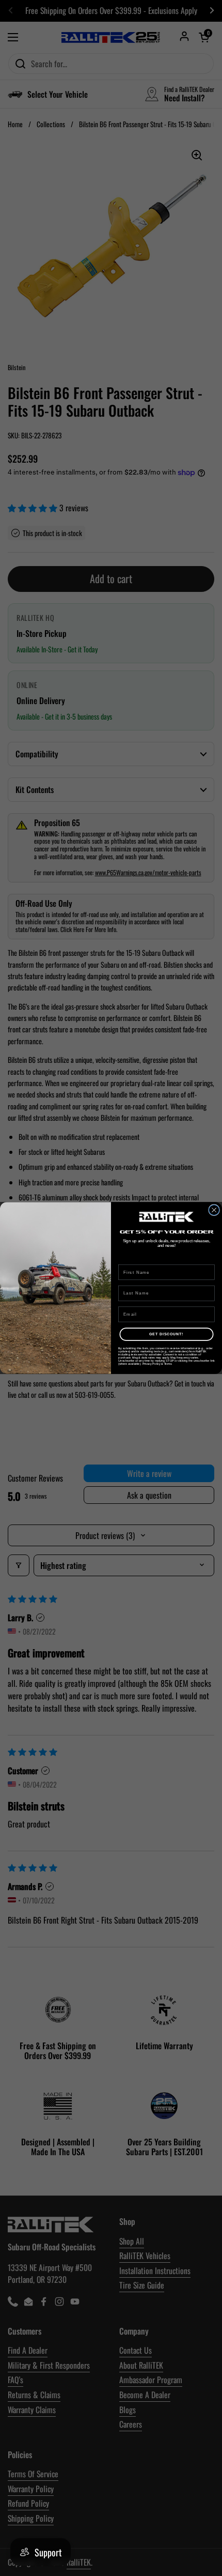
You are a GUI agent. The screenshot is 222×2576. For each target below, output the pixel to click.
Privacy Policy (152, 1364)
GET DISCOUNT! (166, 1334)
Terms (168, 1364)
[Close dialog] (214, 1210)
